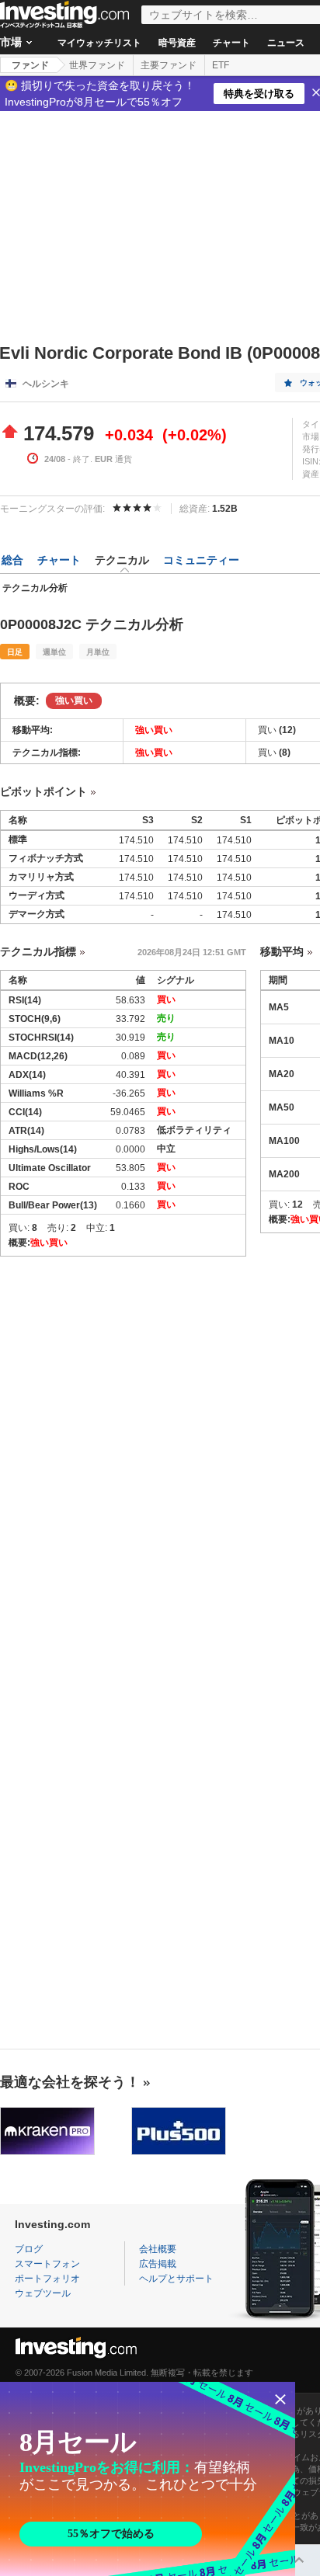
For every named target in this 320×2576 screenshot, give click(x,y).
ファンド (30, 65)
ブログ (29, 2249)
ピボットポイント (43, 791)
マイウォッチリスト (99, 43)
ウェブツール (43, 2293)
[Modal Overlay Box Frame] (148, 2479)
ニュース (286, 43)
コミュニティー (201, 560)
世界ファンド (97, 65)
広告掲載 (158, 2264)
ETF (221, 65)
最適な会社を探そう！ (70, 2082)
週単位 (54, 652)
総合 (12, 560)
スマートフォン (47, 2264)
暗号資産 (177, 43)
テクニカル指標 (38, 951)
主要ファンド (169, 65)
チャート (231, 43)
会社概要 (158, 2249)
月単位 (98, 652)
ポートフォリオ (47, 2279)
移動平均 (282, 951)
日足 (15, 652)
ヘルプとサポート (176, 2279)
